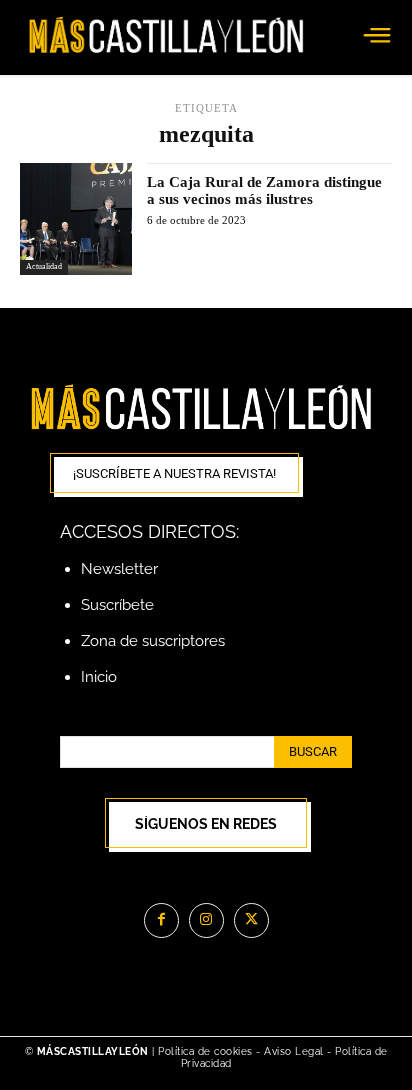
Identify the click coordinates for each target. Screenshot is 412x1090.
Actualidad (44, 266)
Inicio (99, 677)
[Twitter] (251, 920)
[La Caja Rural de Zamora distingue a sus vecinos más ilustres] (76, 219)
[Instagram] (206, 920)
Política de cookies (205, 1051)
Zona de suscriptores (153, 641)
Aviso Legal (295, 1051)
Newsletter (119, 569)
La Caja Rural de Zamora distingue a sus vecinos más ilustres (264, 190)
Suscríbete (117, 605)
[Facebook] (161, 920)
